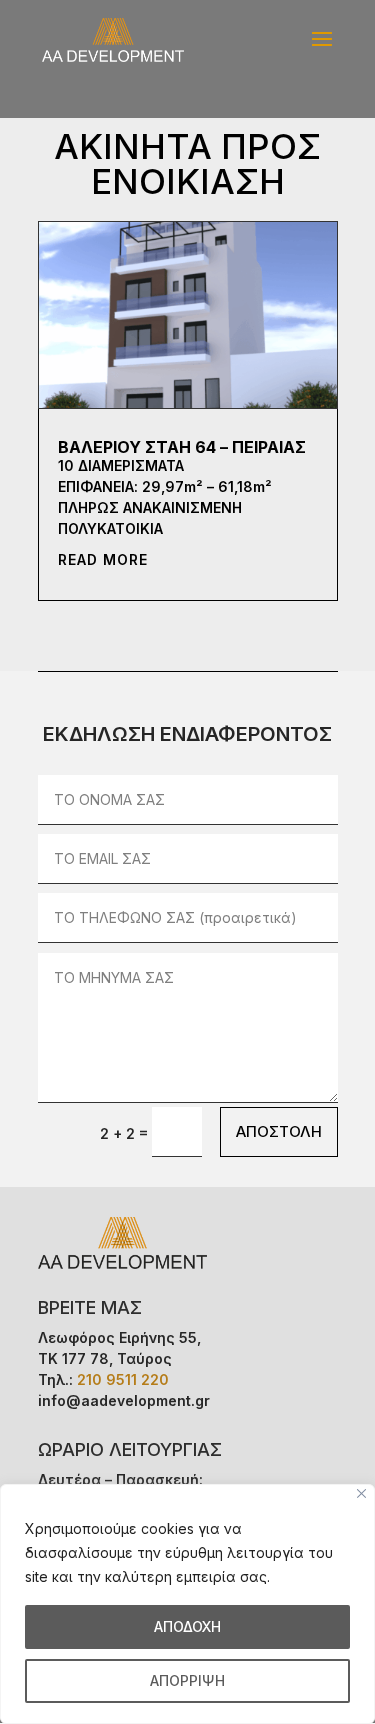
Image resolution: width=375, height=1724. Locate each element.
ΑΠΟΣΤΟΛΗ (279, 1131)
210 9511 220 (123, 1379)
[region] (187, 1604)
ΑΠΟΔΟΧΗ (187, 1626)
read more (103, 559)
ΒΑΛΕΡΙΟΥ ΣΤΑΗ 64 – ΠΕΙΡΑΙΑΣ (182, 447)
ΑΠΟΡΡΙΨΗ (187, 1680)
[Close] (361, 1493)
